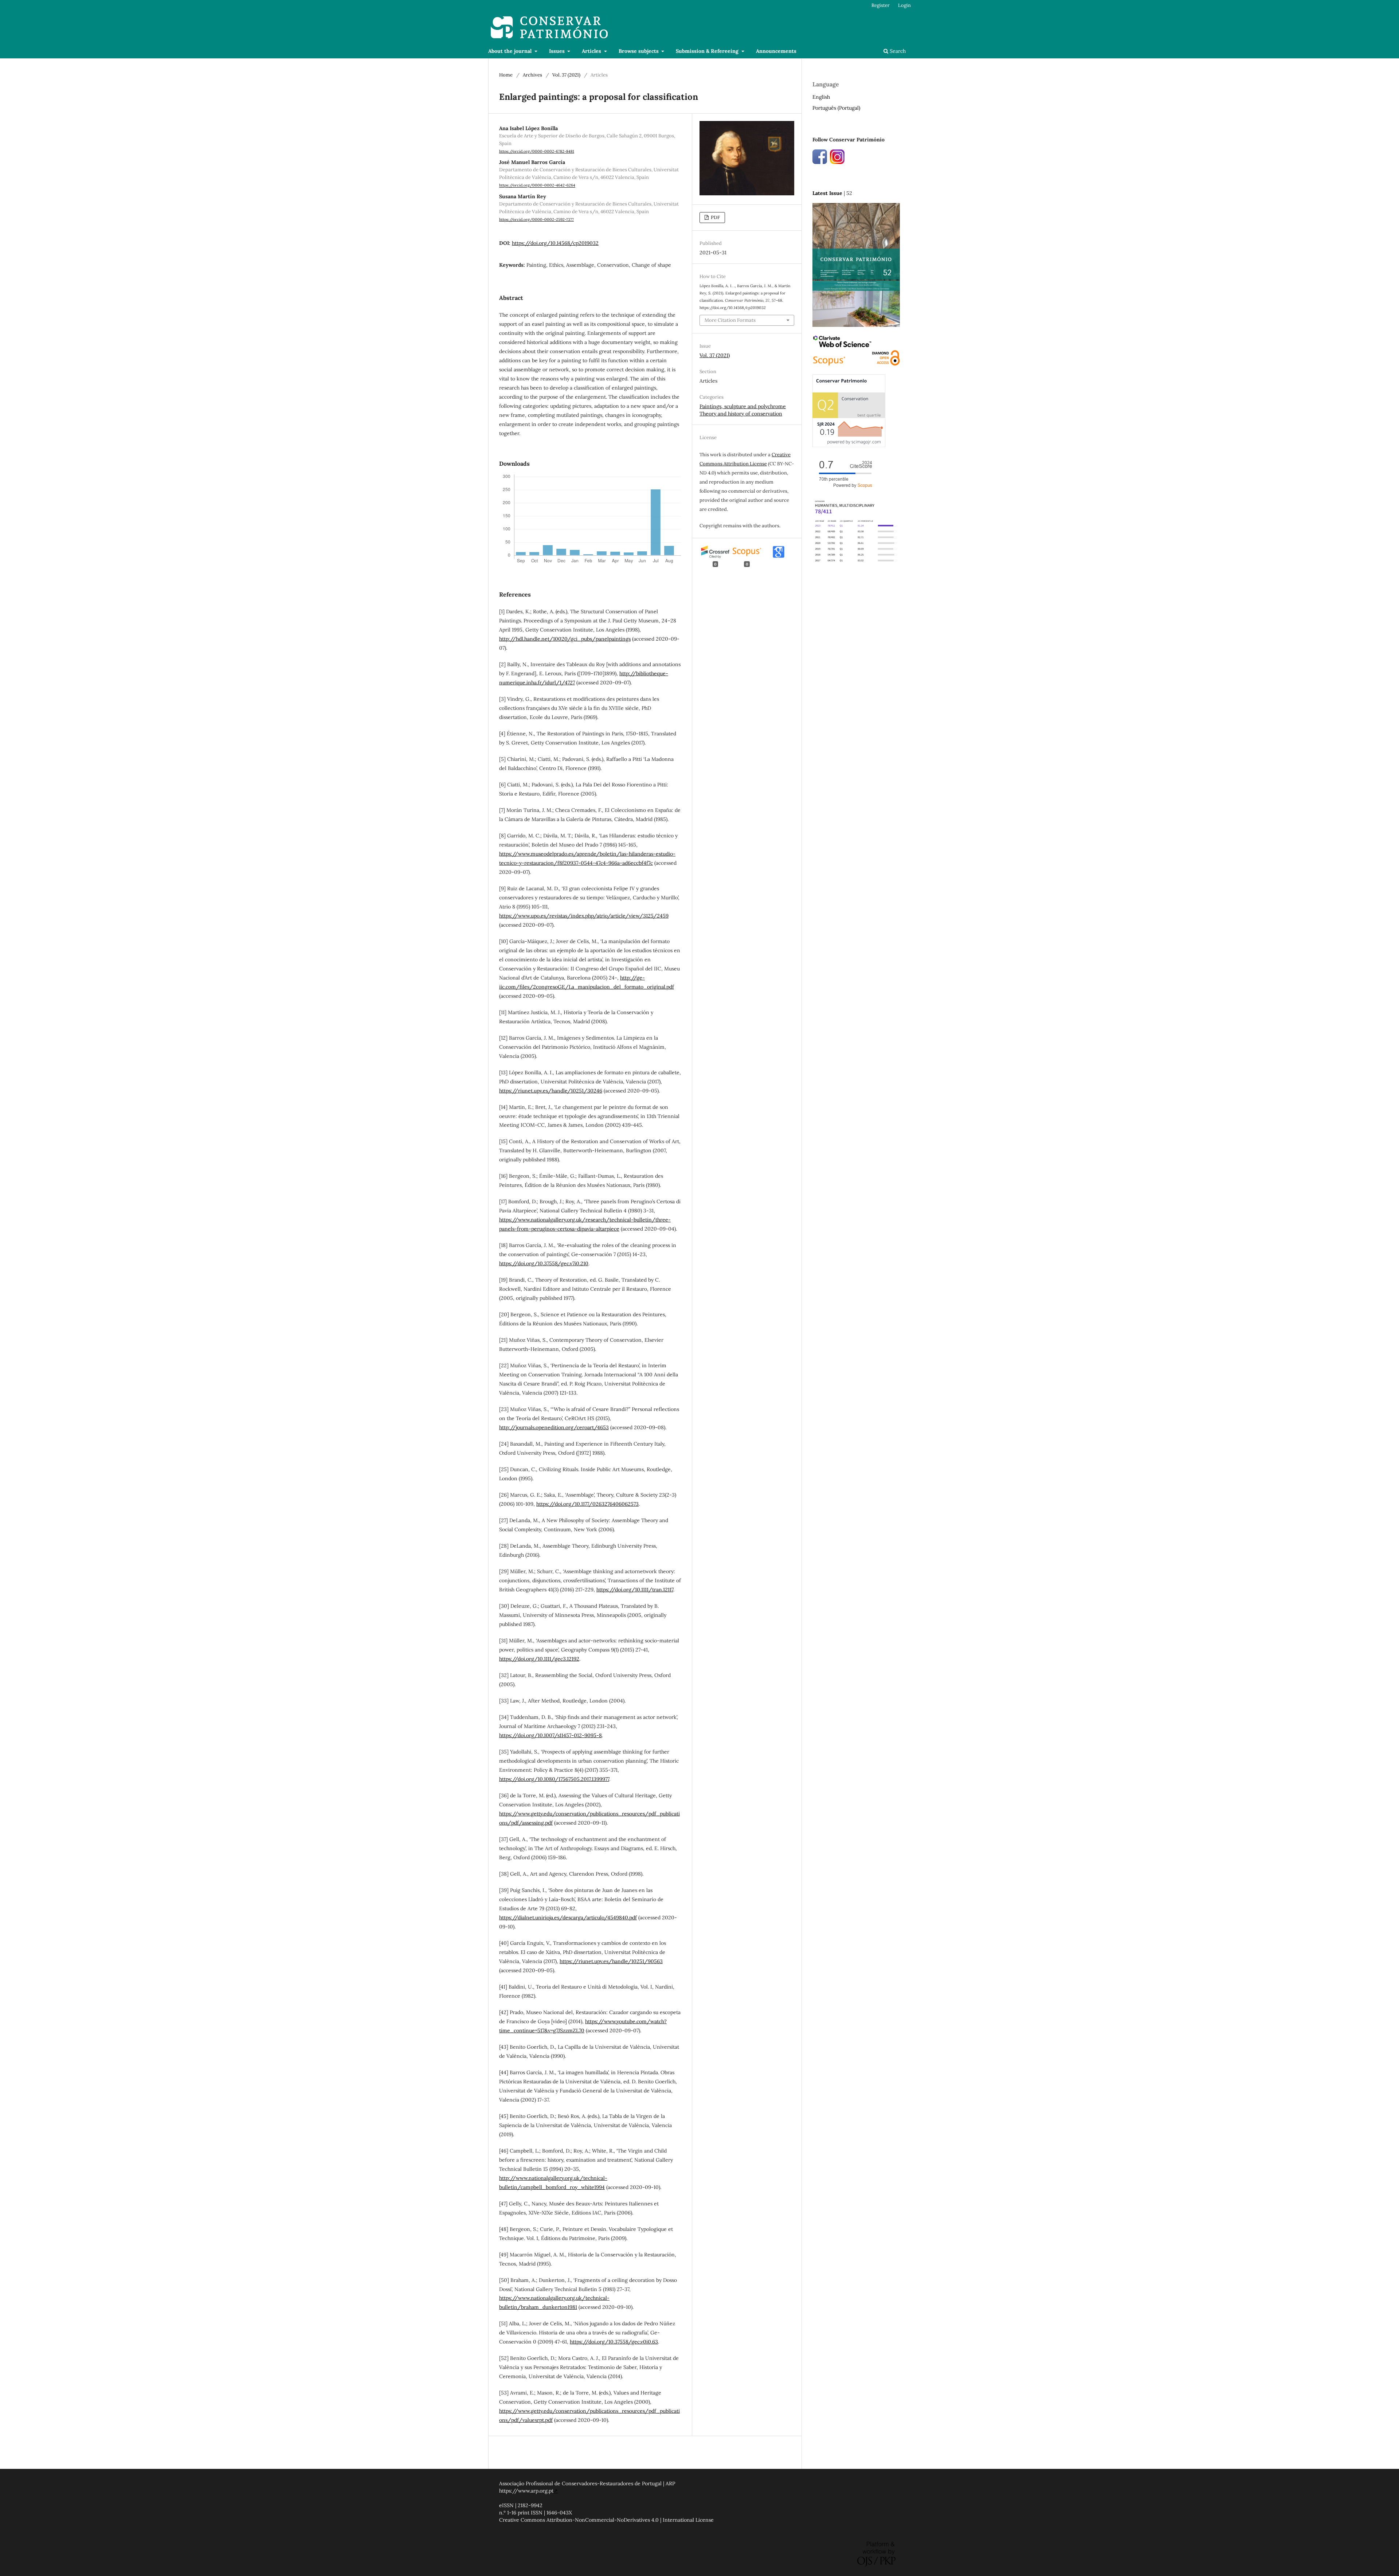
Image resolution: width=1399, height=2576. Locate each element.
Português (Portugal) (836, 108)
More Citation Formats (730, 320)
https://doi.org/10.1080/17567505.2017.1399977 (554, 1779)
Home (506, 75)
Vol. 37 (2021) (566, 75)
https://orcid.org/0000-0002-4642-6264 (537, 185)
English (821, 97)
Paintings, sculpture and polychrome (743, 406)
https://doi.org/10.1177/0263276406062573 (587, 1504)
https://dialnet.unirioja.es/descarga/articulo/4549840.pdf (568, 1918)
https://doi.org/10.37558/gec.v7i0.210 (544, 1263)
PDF (715, 217)
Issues (558, 51)
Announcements (776, 51)
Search (897, 51)
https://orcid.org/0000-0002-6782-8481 (537, 151)
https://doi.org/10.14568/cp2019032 (555, 243)
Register (881, 5)
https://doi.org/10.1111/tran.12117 (635, 1590)
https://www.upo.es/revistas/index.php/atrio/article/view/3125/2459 (584, 916)
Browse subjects (639, 51)
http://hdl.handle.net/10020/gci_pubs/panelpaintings (565, 639)
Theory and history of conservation (741, 414)
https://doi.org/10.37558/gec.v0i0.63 (614, 2342)
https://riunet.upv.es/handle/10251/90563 (611, 1961)
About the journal (511, 51)
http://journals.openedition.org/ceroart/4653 (554, 1427)
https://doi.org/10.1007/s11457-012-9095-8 (550, 1735)
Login (904, 5)
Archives (532, 75)
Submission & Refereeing (708, 51)
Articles (592, 51)
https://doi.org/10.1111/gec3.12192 (539, 1659)
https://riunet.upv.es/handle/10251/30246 (551, 1091)
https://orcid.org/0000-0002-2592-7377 (536, 219)
